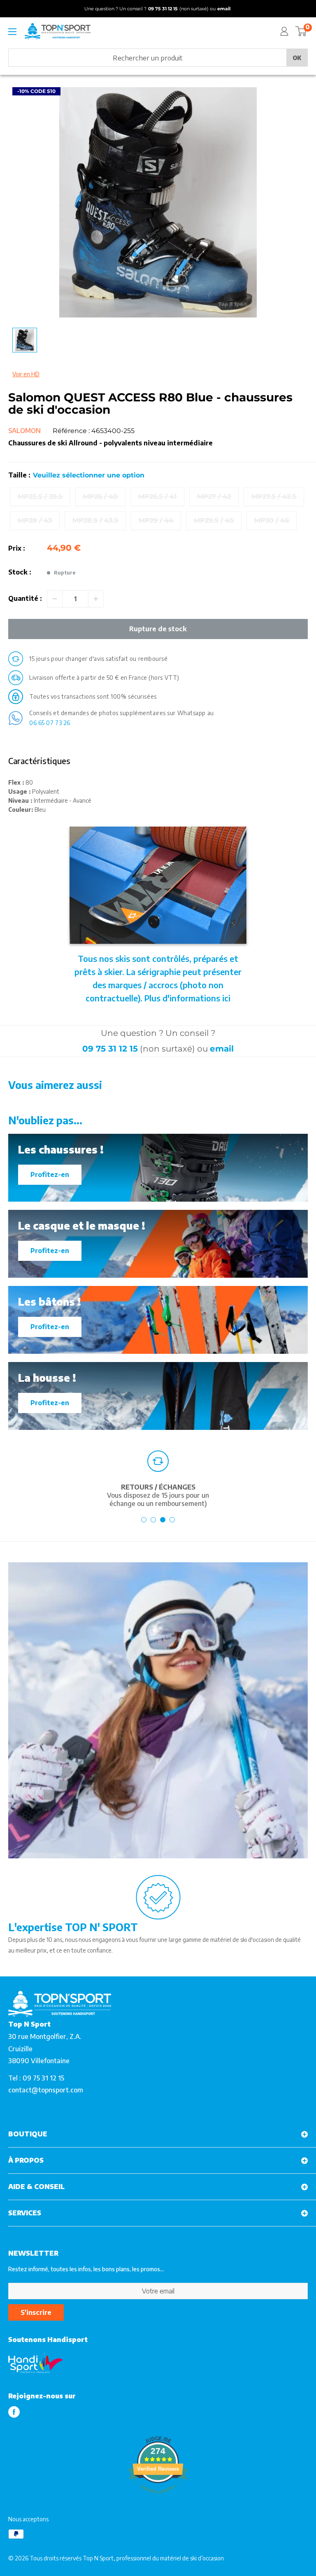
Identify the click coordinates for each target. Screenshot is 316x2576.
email (222, 1049)
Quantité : (25, 598)
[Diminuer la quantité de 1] (55, 599)
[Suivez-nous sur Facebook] (14, 2412)
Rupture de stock (158, 629)
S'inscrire (36, 2312)
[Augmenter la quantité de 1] (96, 599)
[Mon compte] (284, 31)
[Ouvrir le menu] (12, 32)
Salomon (24, 431)
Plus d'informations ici (187, 998)
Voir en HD (26, 374)
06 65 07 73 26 (50, 723)
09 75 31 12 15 (110, 1049)
